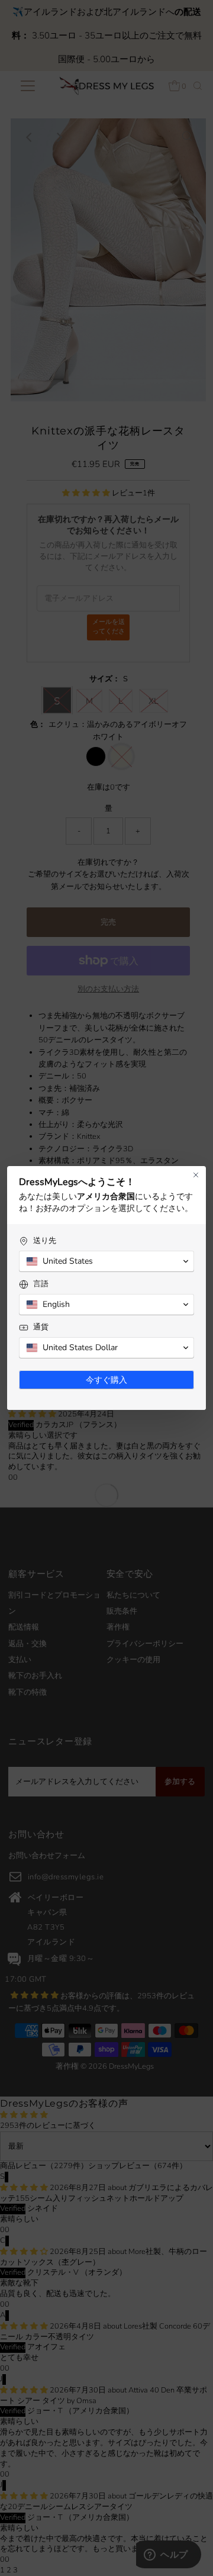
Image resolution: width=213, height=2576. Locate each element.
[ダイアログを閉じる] (196, 1175)
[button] (106, 1261)
